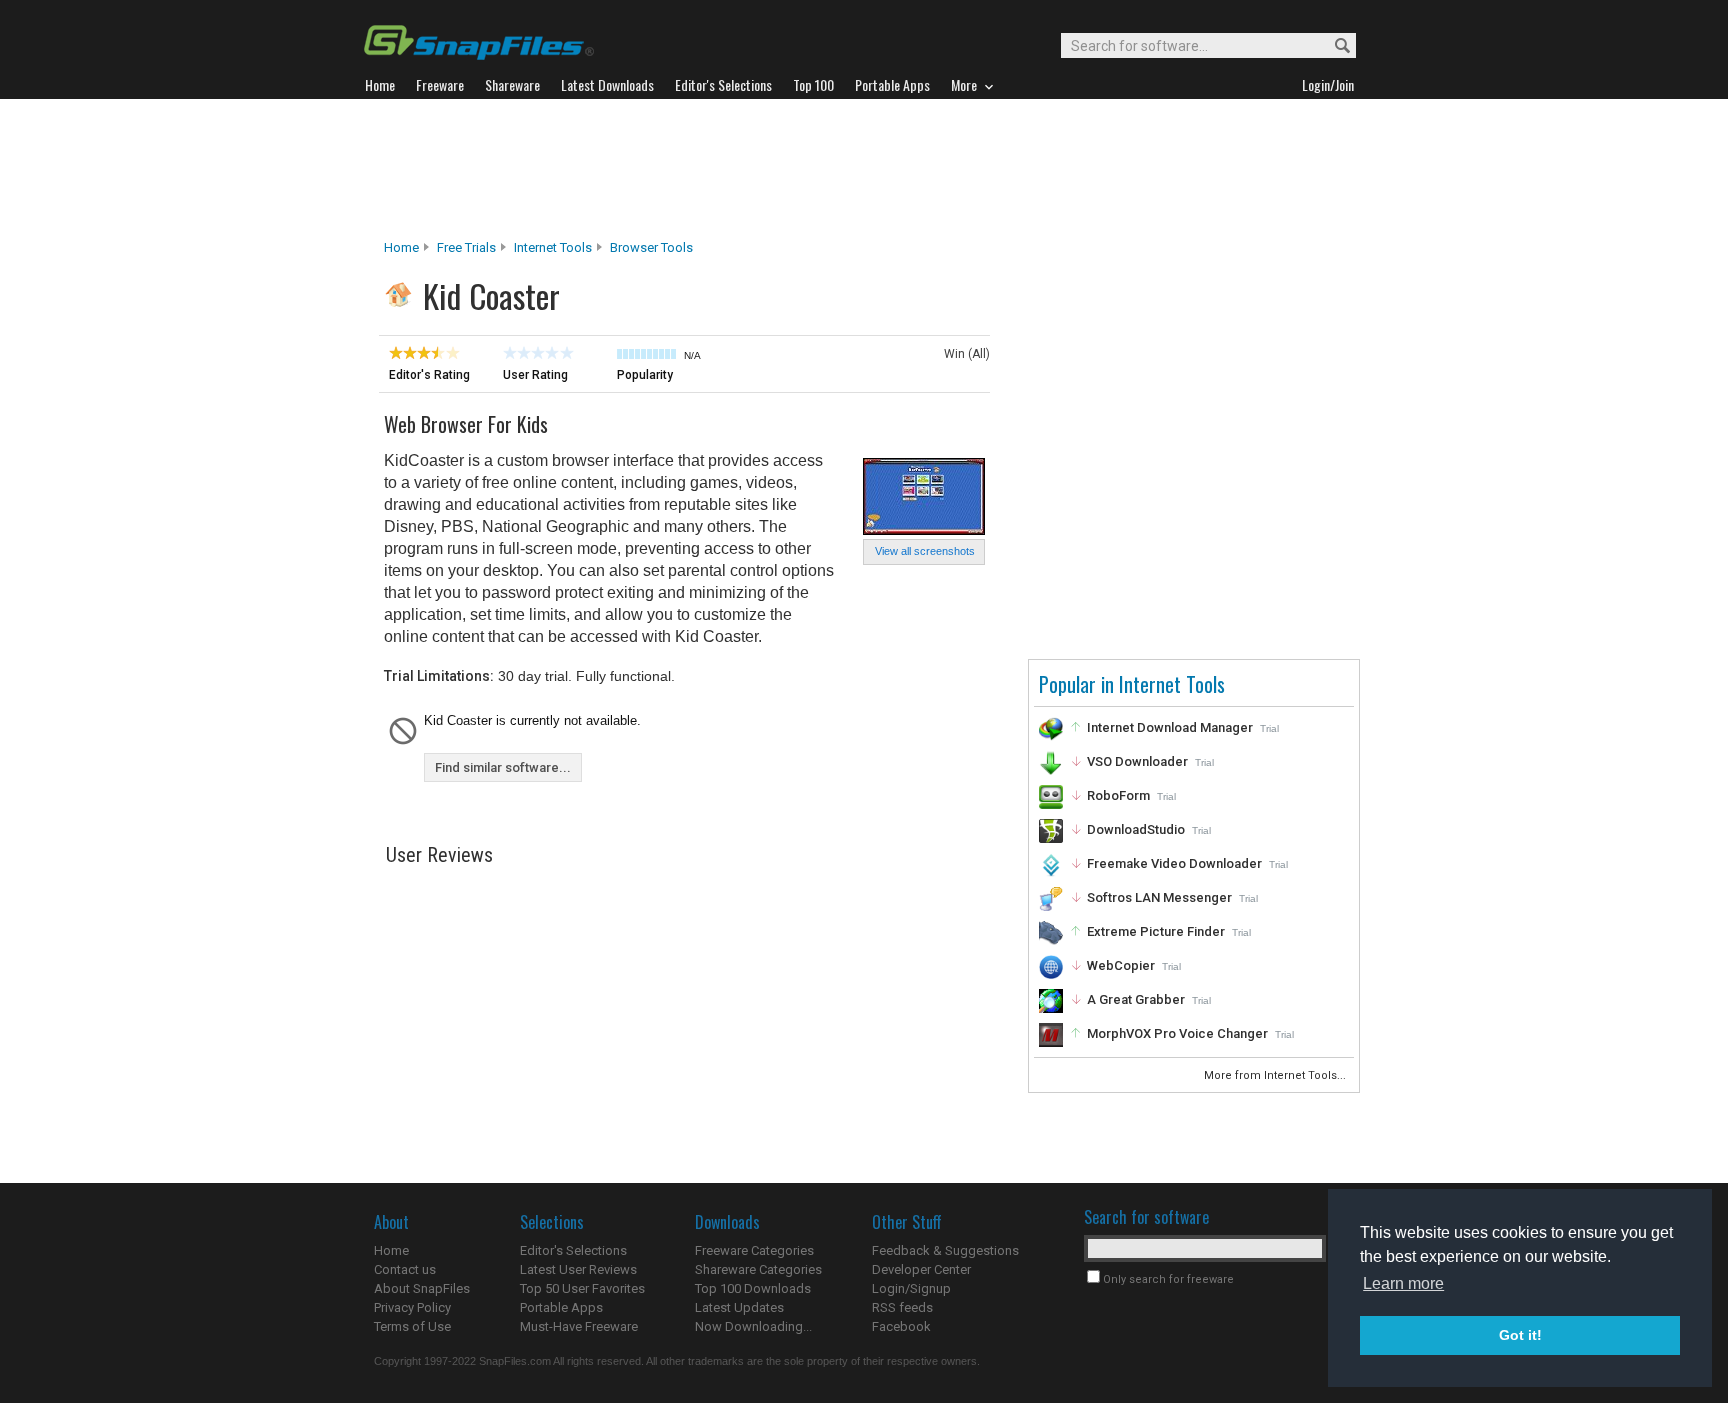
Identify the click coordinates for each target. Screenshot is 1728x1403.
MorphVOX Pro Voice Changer (1177, 1033)
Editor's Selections (573, 1250)
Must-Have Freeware (579, 1326)
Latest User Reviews (578, 1269)
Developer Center (921, 1269)
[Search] (1333, 46)
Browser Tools (651, 247)
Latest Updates (739, 1307)
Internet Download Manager (1170, 727)
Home (401, 247)
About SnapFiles (422, 1288)
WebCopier (1121, 965)
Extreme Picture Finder (1156, 931)
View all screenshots (925, 551)
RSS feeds (902, 1307)
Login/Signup (911, 1288)
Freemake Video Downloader (1174, 863)
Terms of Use (412, 1326)
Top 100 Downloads (753, 1288)
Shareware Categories (758, 1269)
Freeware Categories (754, 1250)
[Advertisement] (864, 169)
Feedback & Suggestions (945, 1250)
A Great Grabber (1136, 999)
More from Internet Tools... (1276, 1075)
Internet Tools (553, 247)
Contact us (405, 1269)
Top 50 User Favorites (582, 1288)
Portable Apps (561, 1307)
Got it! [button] (1520, 1335)
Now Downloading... (753, 1326)
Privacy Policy (412, 1307)
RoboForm (1118, 795)
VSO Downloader (1137, 761)
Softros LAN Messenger (1159, 897)
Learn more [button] (1403, 1283)
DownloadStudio (1136, 829)
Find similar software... (503, 767)
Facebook (901, 1326)
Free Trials (466, 247)
